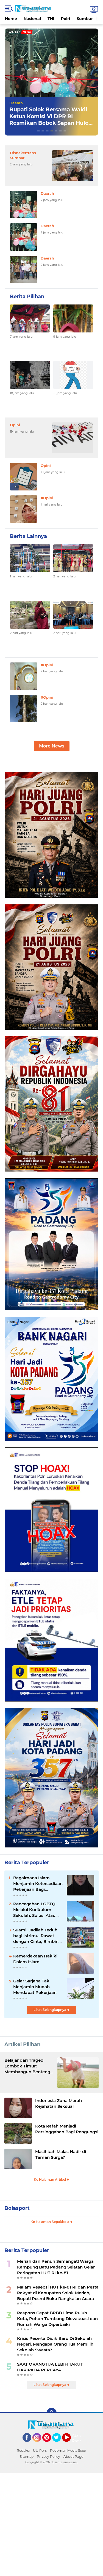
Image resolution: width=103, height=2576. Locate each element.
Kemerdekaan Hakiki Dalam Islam (35, 1959)
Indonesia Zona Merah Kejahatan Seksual (59, 2103)
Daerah (16, 103)
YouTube (70, 2444)
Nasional (32, 19)
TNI (51, 19)
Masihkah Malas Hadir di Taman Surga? (61, 2154)
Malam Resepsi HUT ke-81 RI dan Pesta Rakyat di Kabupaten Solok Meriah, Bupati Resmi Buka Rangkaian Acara (58, 2293)
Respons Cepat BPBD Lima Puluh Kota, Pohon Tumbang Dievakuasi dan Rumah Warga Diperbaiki (57, 2319)
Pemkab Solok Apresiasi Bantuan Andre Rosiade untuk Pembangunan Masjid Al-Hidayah (51, 120)
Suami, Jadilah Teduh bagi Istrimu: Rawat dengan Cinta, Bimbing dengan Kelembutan (37, 1936)
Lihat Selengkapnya (50, 2010)
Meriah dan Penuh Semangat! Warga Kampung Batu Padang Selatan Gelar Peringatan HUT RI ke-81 (56, 2267)
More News (52, 746)
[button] (38, 131)
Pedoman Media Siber (68, 2451)
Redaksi (23, 2451)
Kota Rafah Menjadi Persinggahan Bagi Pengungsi (67, 2129)
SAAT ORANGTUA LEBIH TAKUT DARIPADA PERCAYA (50, 2367)
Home (11, 19)
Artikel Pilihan (22, 2044)
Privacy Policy (48, 2457)
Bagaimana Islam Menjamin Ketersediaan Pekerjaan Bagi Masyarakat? (38, 1884)
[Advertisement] (51, 2525)
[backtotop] (52, 2413)
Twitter (59, 2444)
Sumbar (85, 19)
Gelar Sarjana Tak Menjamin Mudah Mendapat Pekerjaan (35, 1987)
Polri (66, 19)
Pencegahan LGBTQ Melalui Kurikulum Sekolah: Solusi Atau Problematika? (34, 1910)
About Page (78, 2438)
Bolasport (17, 2208)
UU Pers (40, 2451)
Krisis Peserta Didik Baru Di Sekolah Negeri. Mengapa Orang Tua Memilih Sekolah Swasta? (55, 2344)
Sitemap (27, 2457)
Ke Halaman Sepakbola (50, 2222)
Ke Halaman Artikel (50, 2179)
